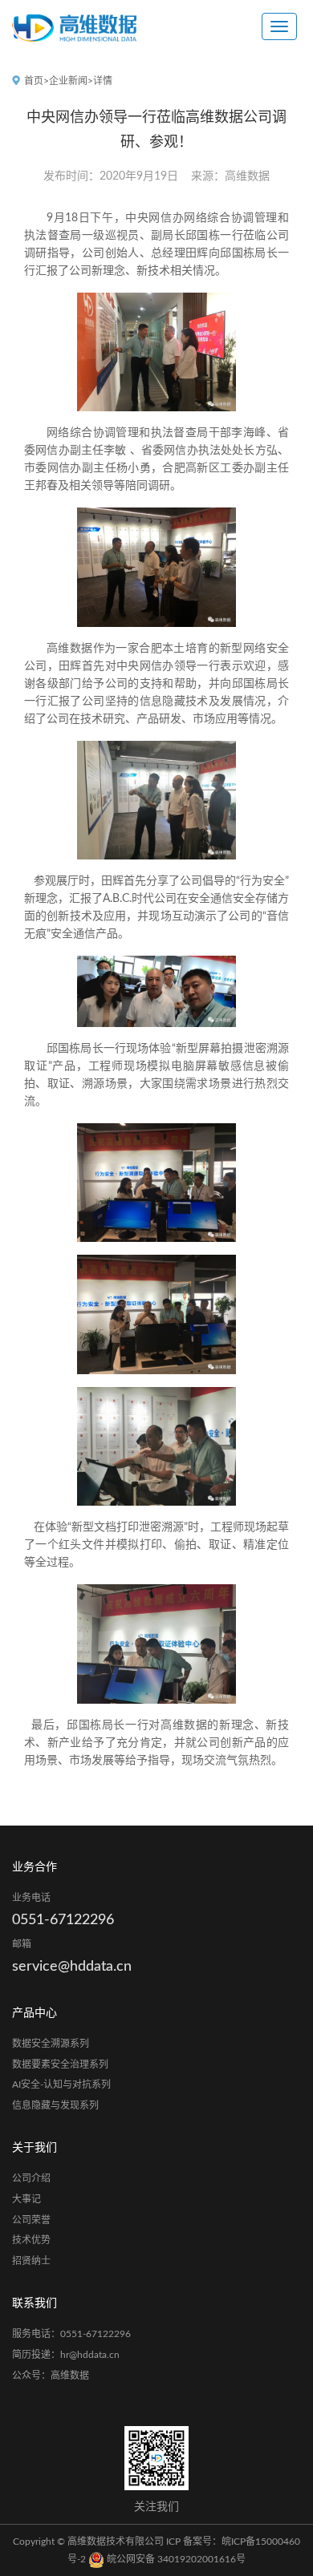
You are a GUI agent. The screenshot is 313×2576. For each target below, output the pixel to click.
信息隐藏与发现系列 (55, 2105)
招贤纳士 (31, 2261)
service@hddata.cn (72, 1967)
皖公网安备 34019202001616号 (175, 2559)
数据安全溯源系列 (51, 2044)
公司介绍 (31, 2178)
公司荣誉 (31, 2220)
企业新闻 (68, 81)
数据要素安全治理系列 (60, 2064)
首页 (34, 81)
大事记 (26, 2199)
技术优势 (31, 2240)
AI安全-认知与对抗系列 (61, 2085)
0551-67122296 (63, 1920)
